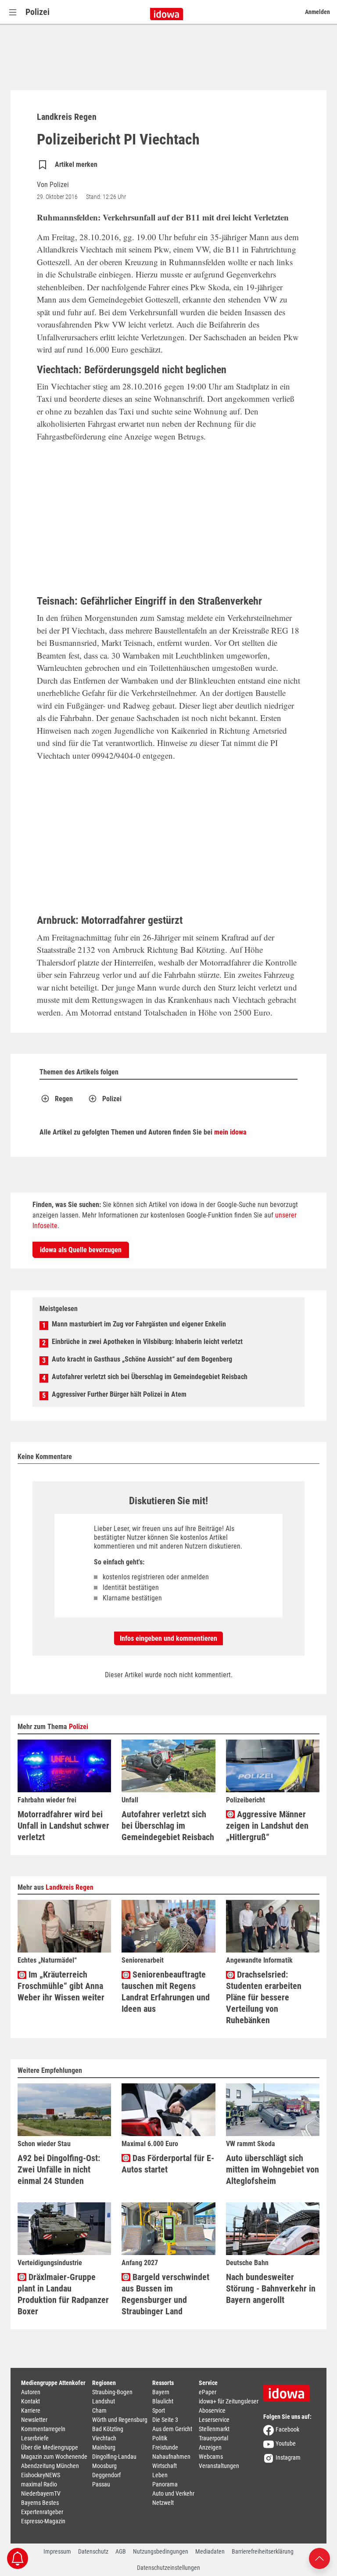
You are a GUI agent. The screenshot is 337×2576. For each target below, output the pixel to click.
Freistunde (165, 2447)
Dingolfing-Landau (114, 2457)
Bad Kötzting (108, 2429)
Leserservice (214, 2420)
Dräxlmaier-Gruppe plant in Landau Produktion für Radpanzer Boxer (63, 2294)
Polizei (38, 12)
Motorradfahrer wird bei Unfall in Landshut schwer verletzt (63, 1826)
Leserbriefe (35, 2438)
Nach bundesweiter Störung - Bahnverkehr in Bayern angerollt (271, 2288)
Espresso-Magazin (43, 2521)
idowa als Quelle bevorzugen (81, 1250)
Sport (159, 2410)
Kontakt (30, 2401)
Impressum (57, 2551)
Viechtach (104, 2438)
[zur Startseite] (290, 2390)
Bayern (161, 2392)
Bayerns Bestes (40, 2503)
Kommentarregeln (43, 2429)
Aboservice (212, 2410)
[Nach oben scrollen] (319, 2558)
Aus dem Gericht (172, 2429)
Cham (99, 2410)
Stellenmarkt (214, 2429)
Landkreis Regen (70, 1887)
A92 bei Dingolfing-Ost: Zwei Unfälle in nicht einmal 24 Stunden (59, 2169)
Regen (64, 1099)
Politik (160, 2438)
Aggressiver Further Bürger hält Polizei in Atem (119, 1394)
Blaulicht (163, 2401)
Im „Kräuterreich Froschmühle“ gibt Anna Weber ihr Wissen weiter (61, 1986)
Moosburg (104, 2466)
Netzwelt (163, 2503)
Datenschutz (93, 2551)
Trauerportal (213, 2438)
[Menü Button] (13, 12)
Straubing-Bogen (112, 2392)
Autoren (31, 2392)
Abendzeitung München (50, 2466)
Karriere (31, 2410)
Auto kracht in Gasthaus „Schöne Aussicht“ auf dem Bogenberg (142, 1359)
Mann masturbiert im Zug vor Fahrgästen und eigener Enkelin (139, 1324)
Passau (101, 2484)
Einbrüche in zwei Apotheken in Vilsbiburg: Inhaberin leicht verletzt (147, 1342)
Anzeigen (210, 2447)
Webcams (211, 2457)
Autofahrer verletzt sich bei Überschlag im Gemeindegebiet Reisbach (150, 1377)
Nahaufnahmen (171, 2457)
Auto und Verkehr (173, 2493)
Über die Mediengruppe (50, 2447)
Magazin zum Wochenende (54, 2457)
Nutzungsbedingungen (161, 2551)
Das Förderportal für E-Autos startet (168, 2164)
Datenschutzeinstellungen (168, 2568)
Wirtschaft (165, 2466)
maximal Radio (39, 2484)
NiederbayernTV (41, 2493)
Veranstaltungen (219, 2466)
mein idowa (230, 1132)
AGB (121, 2551)
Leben (160, 2475)
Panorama (165, 2484)
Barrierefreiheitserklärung (263, 2551)
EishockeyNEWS (41, 2475)
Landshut (104, 2401)
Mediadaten (210, 2551)
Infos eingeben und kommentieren (168, 1638)
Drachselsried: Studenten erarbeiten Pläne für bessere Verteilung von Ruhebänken (264, 1997)
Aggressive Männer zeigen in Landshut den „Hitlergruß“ (267, 1826)
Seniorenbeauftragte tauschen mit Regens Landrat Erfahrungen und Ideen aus (166, 1992)
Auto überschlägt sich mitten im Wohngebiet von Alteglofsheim (272, 2169)
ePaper (208, 2392)
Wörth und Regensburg (120, 2420)
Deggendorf (106, 2475)
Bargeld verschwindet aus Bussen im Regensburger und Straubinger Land (165, 2294)
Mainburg (104, 2447)
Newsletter (34, 2420)
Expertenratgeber (42, 2512)
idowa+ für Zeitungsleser (229, 2401)
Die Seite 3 (165, 2420)
